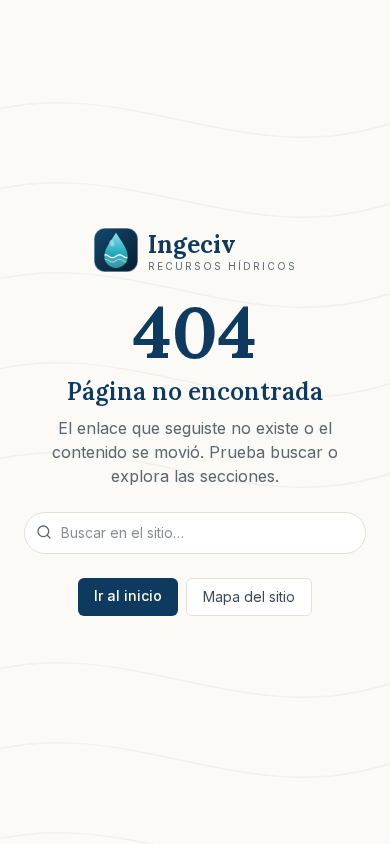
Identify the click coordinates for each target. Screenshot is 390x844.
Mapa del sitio (249, 596)
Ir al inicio (128, 595)
